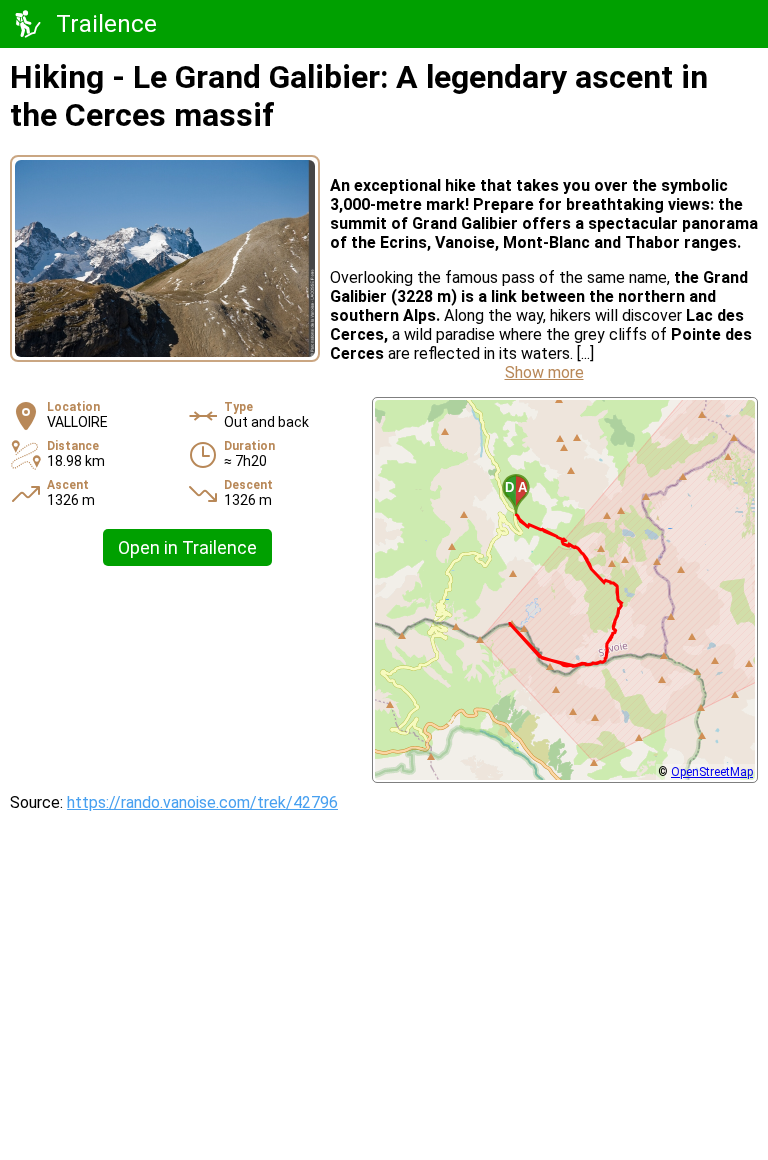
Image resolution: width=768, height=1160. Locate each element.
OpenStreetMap (712, 772)
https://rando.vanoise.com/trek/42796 (202, 802)
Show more (544, 372)
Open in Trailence (187, 547)
